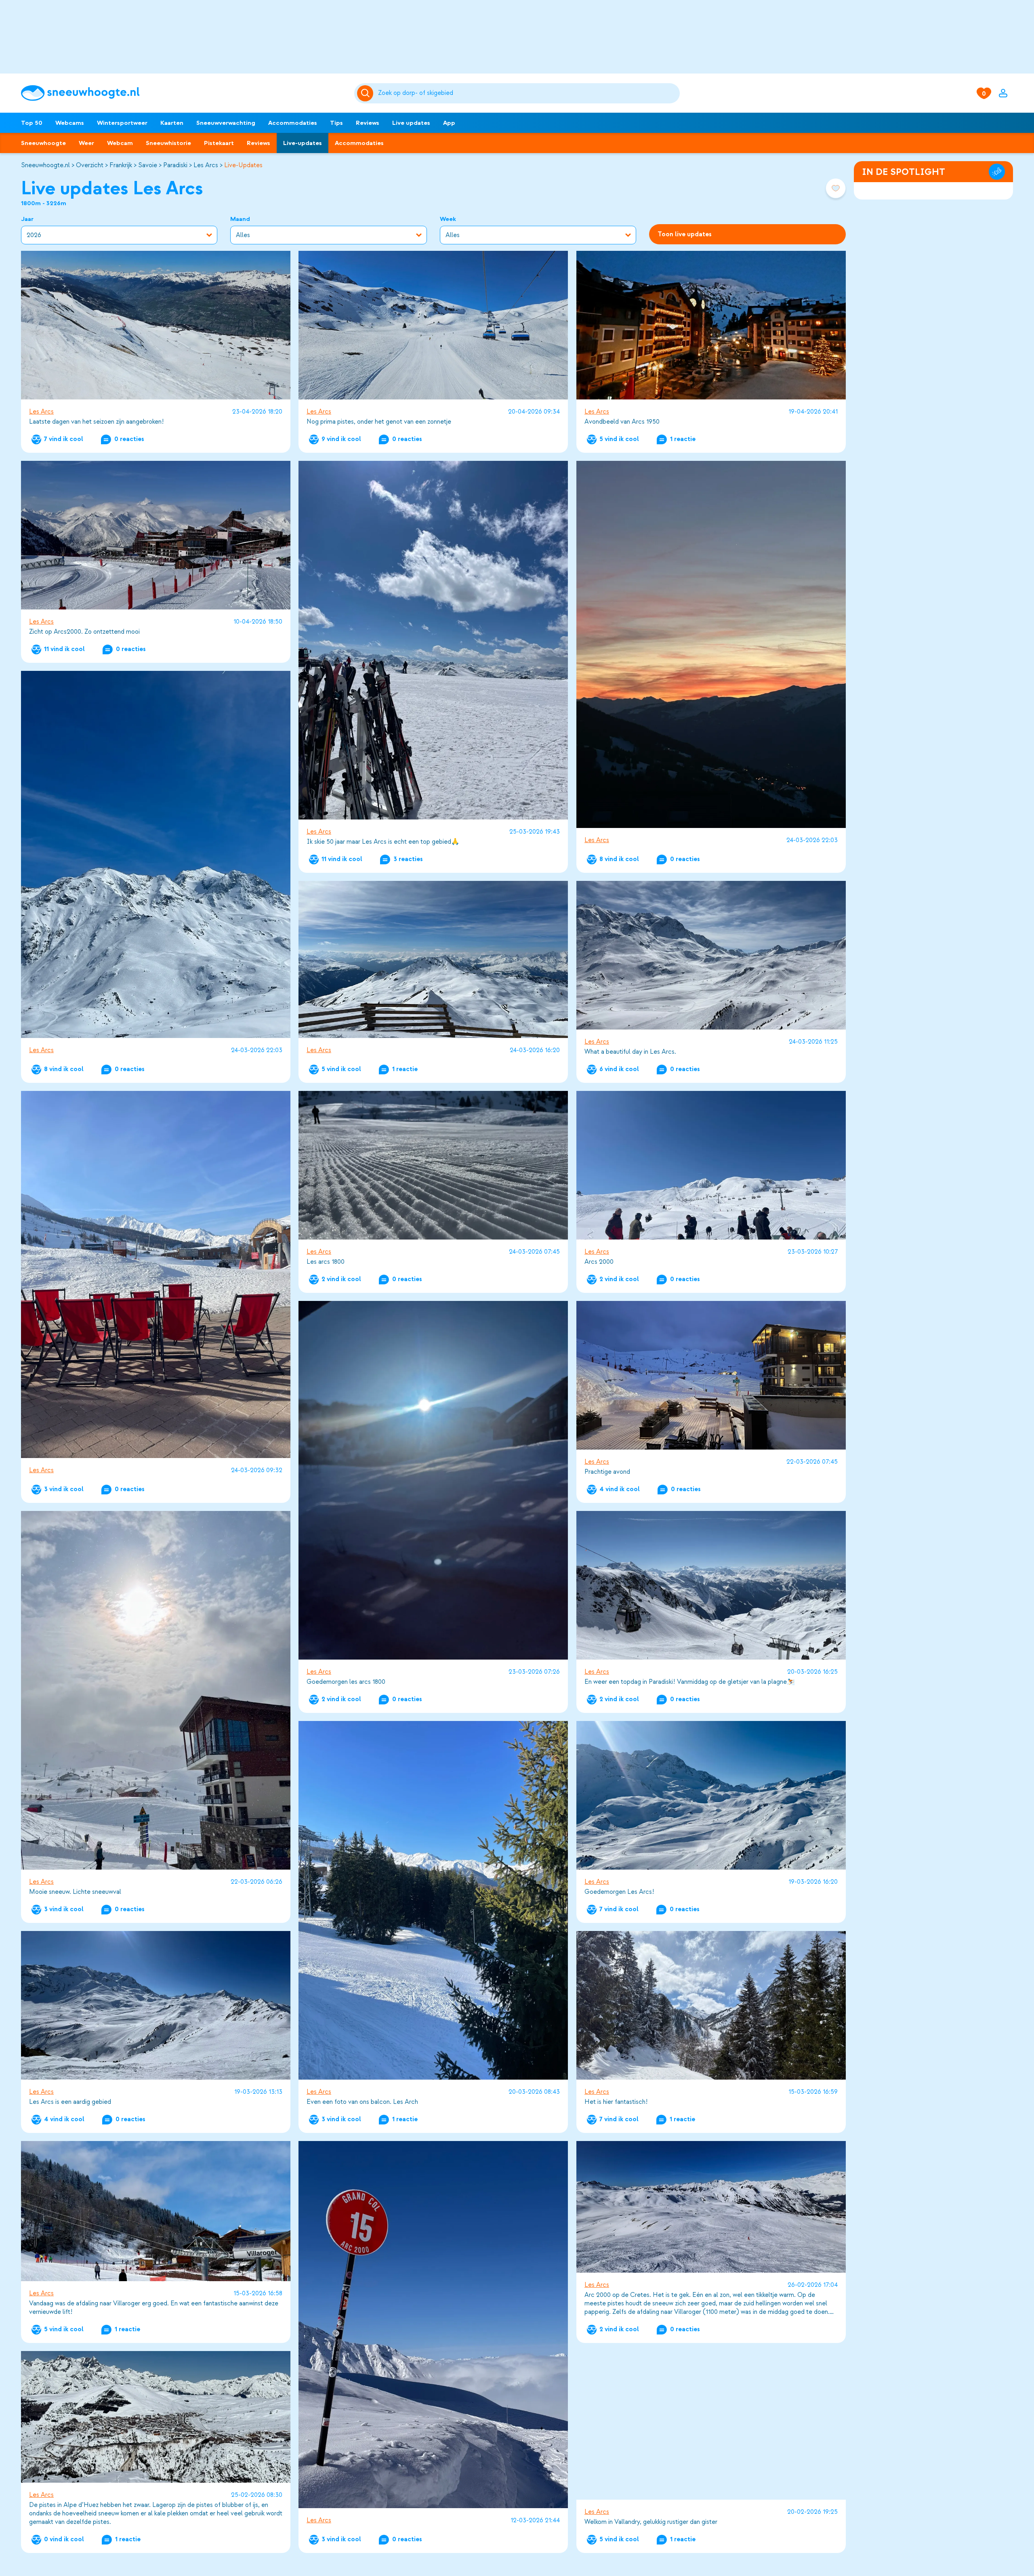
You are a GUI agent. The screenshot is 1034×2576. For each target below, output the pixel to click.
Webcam (120, 143)
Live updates (411, 123)
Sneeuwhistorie (168, 143)
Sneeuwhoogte (43, 143)
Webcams (70, 123)
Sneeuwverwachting (226, 123)
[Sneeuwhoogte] (184, 93)
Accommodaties (293, 123)
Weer (86, 143)
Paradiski (175, 165)
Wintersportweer (122, 123)
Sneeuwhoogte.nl (45, 165)
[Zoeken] (527, 93)
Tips (336, 123)
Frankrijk (121, 165)
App (449, 123)
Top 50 (32, 123)
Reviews (368, 123)
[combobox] (527, 93)
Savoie (148, 165)
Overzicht (90, 165)
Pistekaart (219, 143)
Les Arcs (206, 165)
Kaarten (172, 123)
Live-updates (303, 143)
